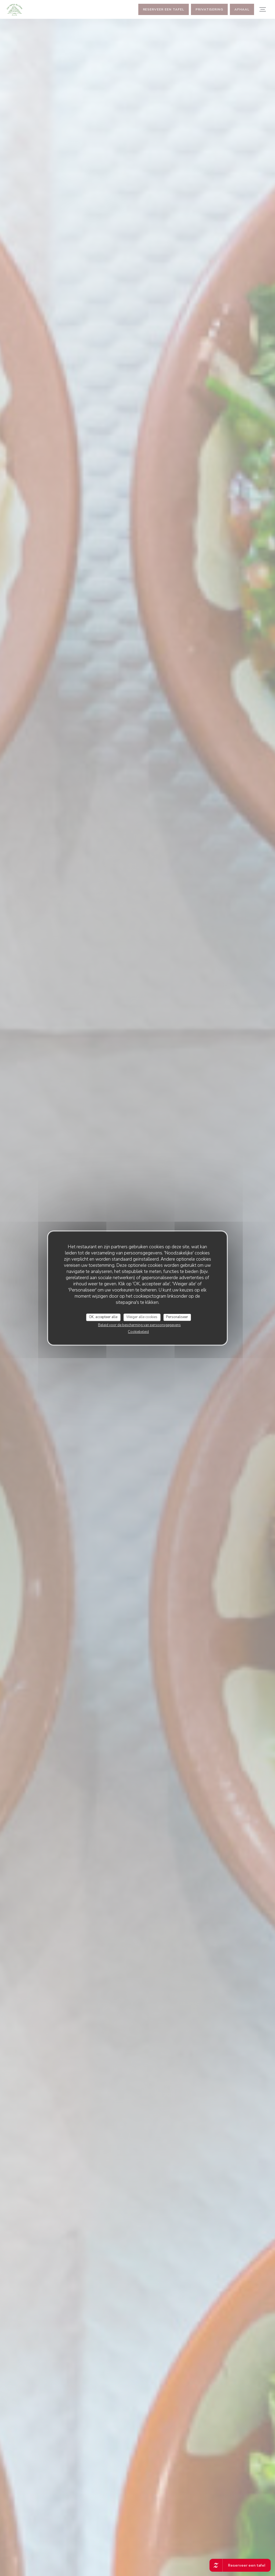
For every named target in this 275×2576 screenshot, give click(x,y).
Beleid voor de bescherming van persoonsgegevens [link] (139, 1325)
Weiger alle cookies (142, 1317)
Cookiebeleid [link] (138, 1332)
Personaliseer (177, 1317)
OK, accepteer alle (103, 1317)
